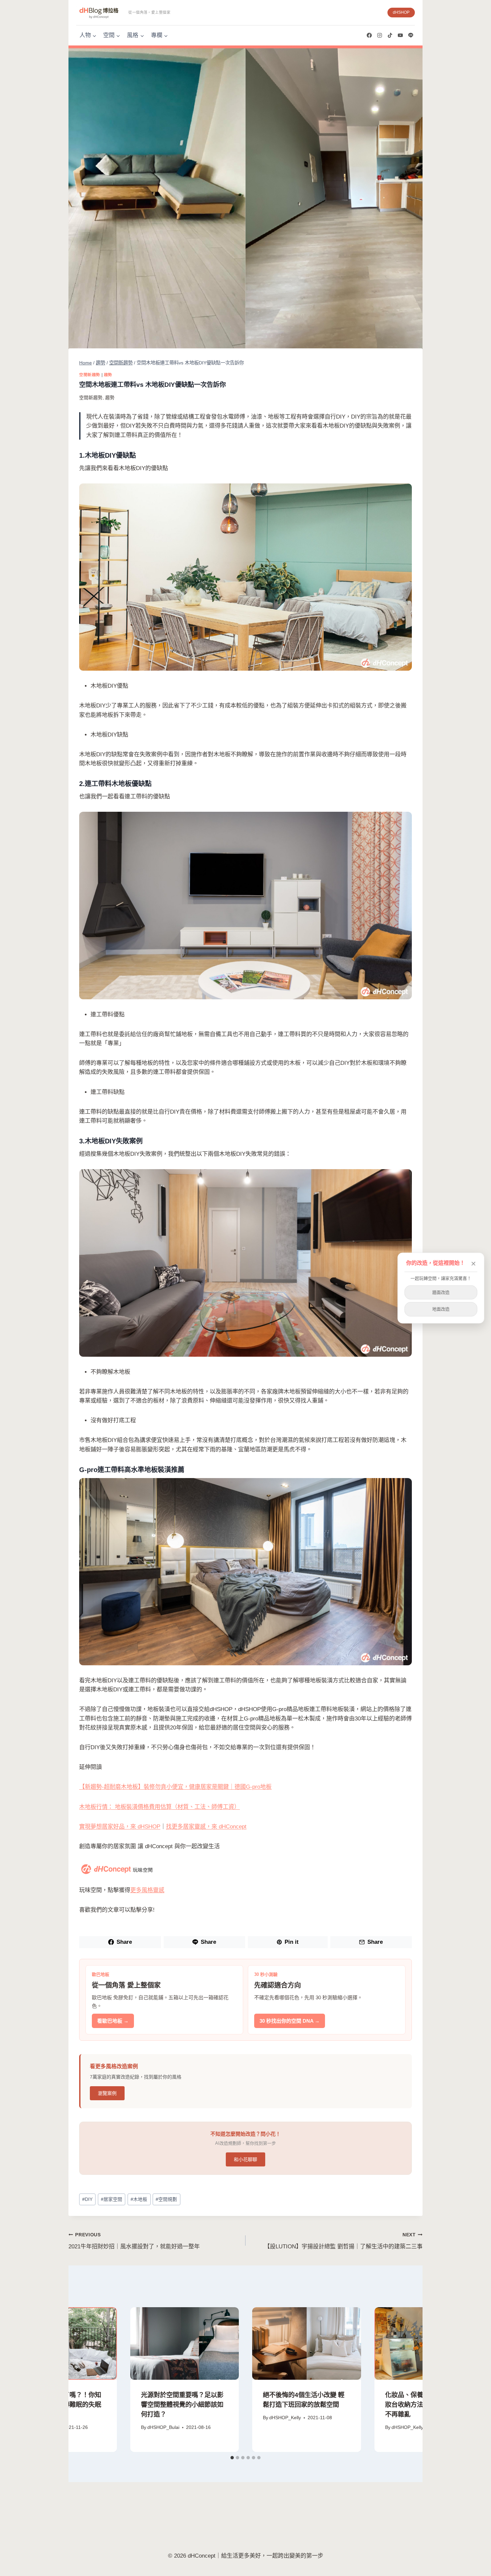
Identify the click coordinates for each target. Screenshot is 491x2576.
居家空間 (112, 2199)
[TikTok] (390, 35)
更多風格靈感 (147, 1890)
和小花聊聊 (246, 2159)
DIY (87, 2199)
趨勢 (108, 375)
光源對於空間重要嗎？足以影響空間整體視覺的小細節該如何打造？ (182, 2405)
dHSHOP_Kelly (285, 2418)
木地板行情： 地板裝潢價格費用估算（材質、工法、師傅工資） (159, 1807)
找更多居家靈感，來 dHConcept (206, 1827)
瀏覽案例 (107, 2093)
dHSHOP (401, 12)
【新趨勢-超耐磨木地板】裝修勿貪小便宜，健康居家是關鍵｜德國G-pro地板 (175, 1787)
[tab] (232, 2458)
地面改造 (441, 1309)
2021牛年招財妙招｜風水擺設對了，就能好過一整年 (134, 2241)
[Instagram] (379, 35)
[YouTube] (400, 35)
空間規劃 (166, 2199)
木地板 (139, 2199)
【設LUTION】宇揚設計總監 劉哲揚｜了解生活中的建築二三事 (343, 2241)
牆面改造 (441, 1292)
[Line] (411, 35)
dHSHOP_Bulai (163, 2427)
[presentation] (185, 2343)
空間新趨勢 (90, 375)
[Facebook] (369, 35)
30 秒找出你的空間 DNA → (290, 2021)
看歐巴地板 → (113, 2021)
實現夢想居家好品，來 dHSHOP (120, 1827)
